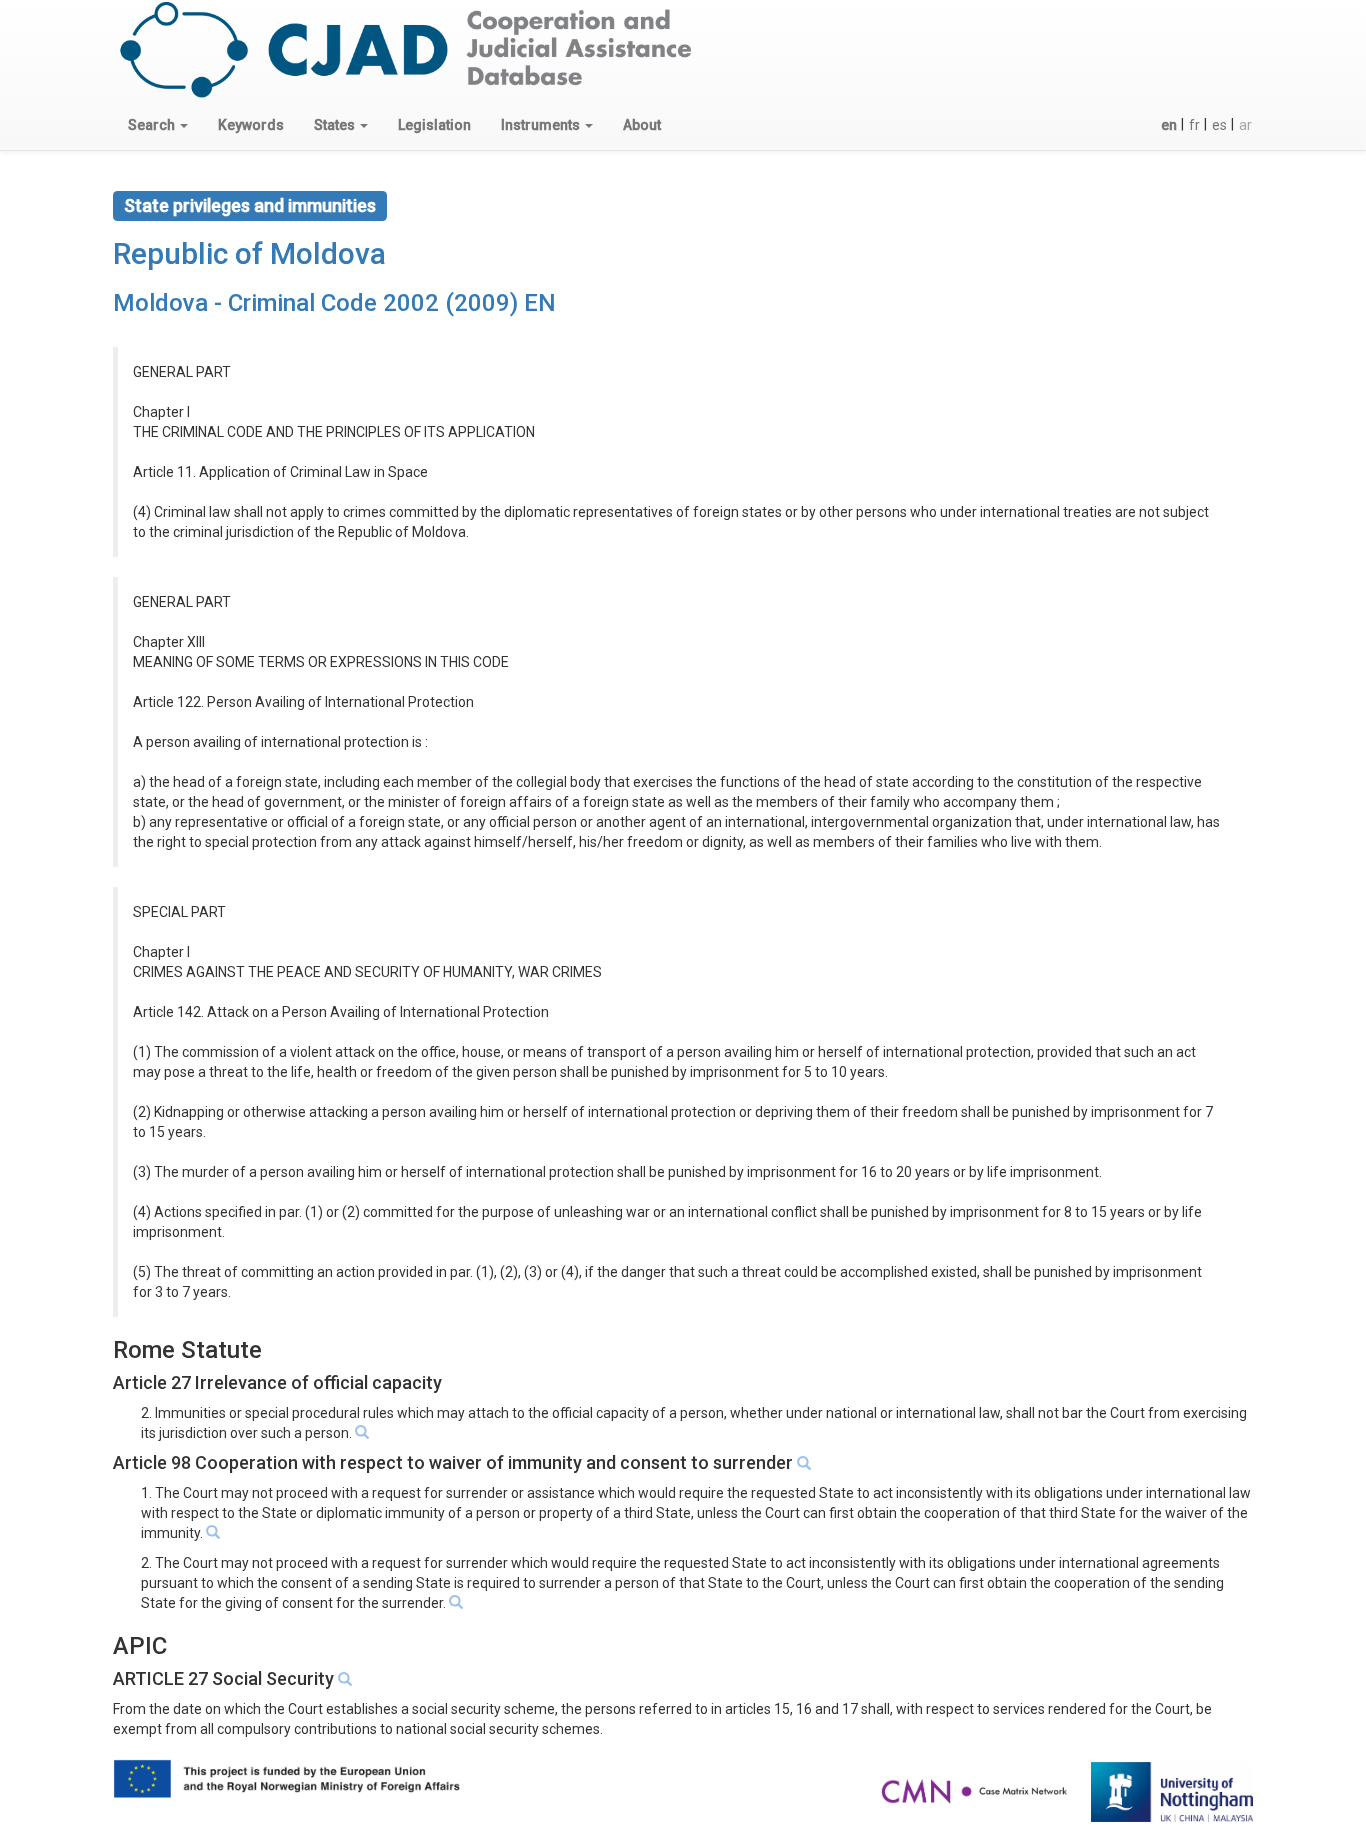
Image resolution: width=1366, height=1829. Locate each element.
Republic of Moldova (249, 253)
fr (1194, 125)
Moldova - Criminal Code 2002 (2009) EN (334, 303)
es (1219, 125)
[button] (158, 125)
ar (1245, 125)
